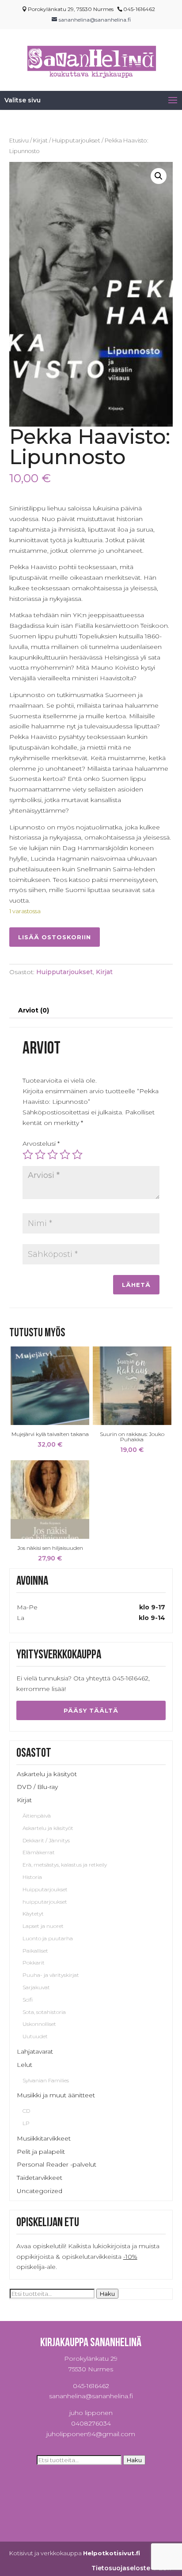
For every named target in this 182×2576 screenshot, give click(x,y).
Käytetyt (33, 1914)
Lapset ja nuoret (43, 1926)
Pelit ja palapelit (41, 2152)
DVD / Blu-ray (37, 1787)
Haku (107, 2294)
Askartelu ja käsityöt (47, 1774)
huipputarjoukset (45, 1902)
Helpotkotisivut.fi (112, 2553)
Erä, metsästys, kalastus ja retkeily (65, 1865)
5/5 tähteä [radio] (77, 1155)
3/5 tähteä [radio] (53, 1155)
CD (26, 2111)
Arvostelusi (41, 1144)
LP (26, 2123)
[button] (159, 176)
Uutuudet (35, 2036)
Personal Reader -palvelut (57, 2164)
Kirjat (40, 141)
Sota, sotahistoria (44, 2012)
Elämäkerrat (39, 1852)
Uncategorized (40, 2191)
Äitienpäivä (37, 1816)
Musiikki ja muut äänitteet (56, 2095)
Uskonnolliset (39, 2024)
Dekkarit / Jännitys (46, 1840)
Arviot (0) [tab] (34, 1010)
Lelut (25, 2065)
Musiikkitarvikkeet (44, 2138)
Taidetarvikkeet (40, 2178)
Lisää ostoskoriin (55, 937)
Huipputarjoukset (76, 141)
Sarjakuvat (36, 1987)
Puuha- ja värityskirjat (51, 1975)
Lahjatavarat (35, 2051)
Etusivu (19, 141)
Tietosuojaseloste (121, 2568)
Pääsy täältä (91, 1710)
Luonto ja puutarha (48, 1938)
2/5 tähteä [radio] (40, 1155)
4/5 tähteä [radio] (65, 1155)
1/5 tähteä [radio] (28, 1155)
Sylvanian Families (46, 2080)
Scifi (28, 2000)
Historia (32, 1877)
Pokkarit (34, 1963)
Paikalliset (35, 1951)
